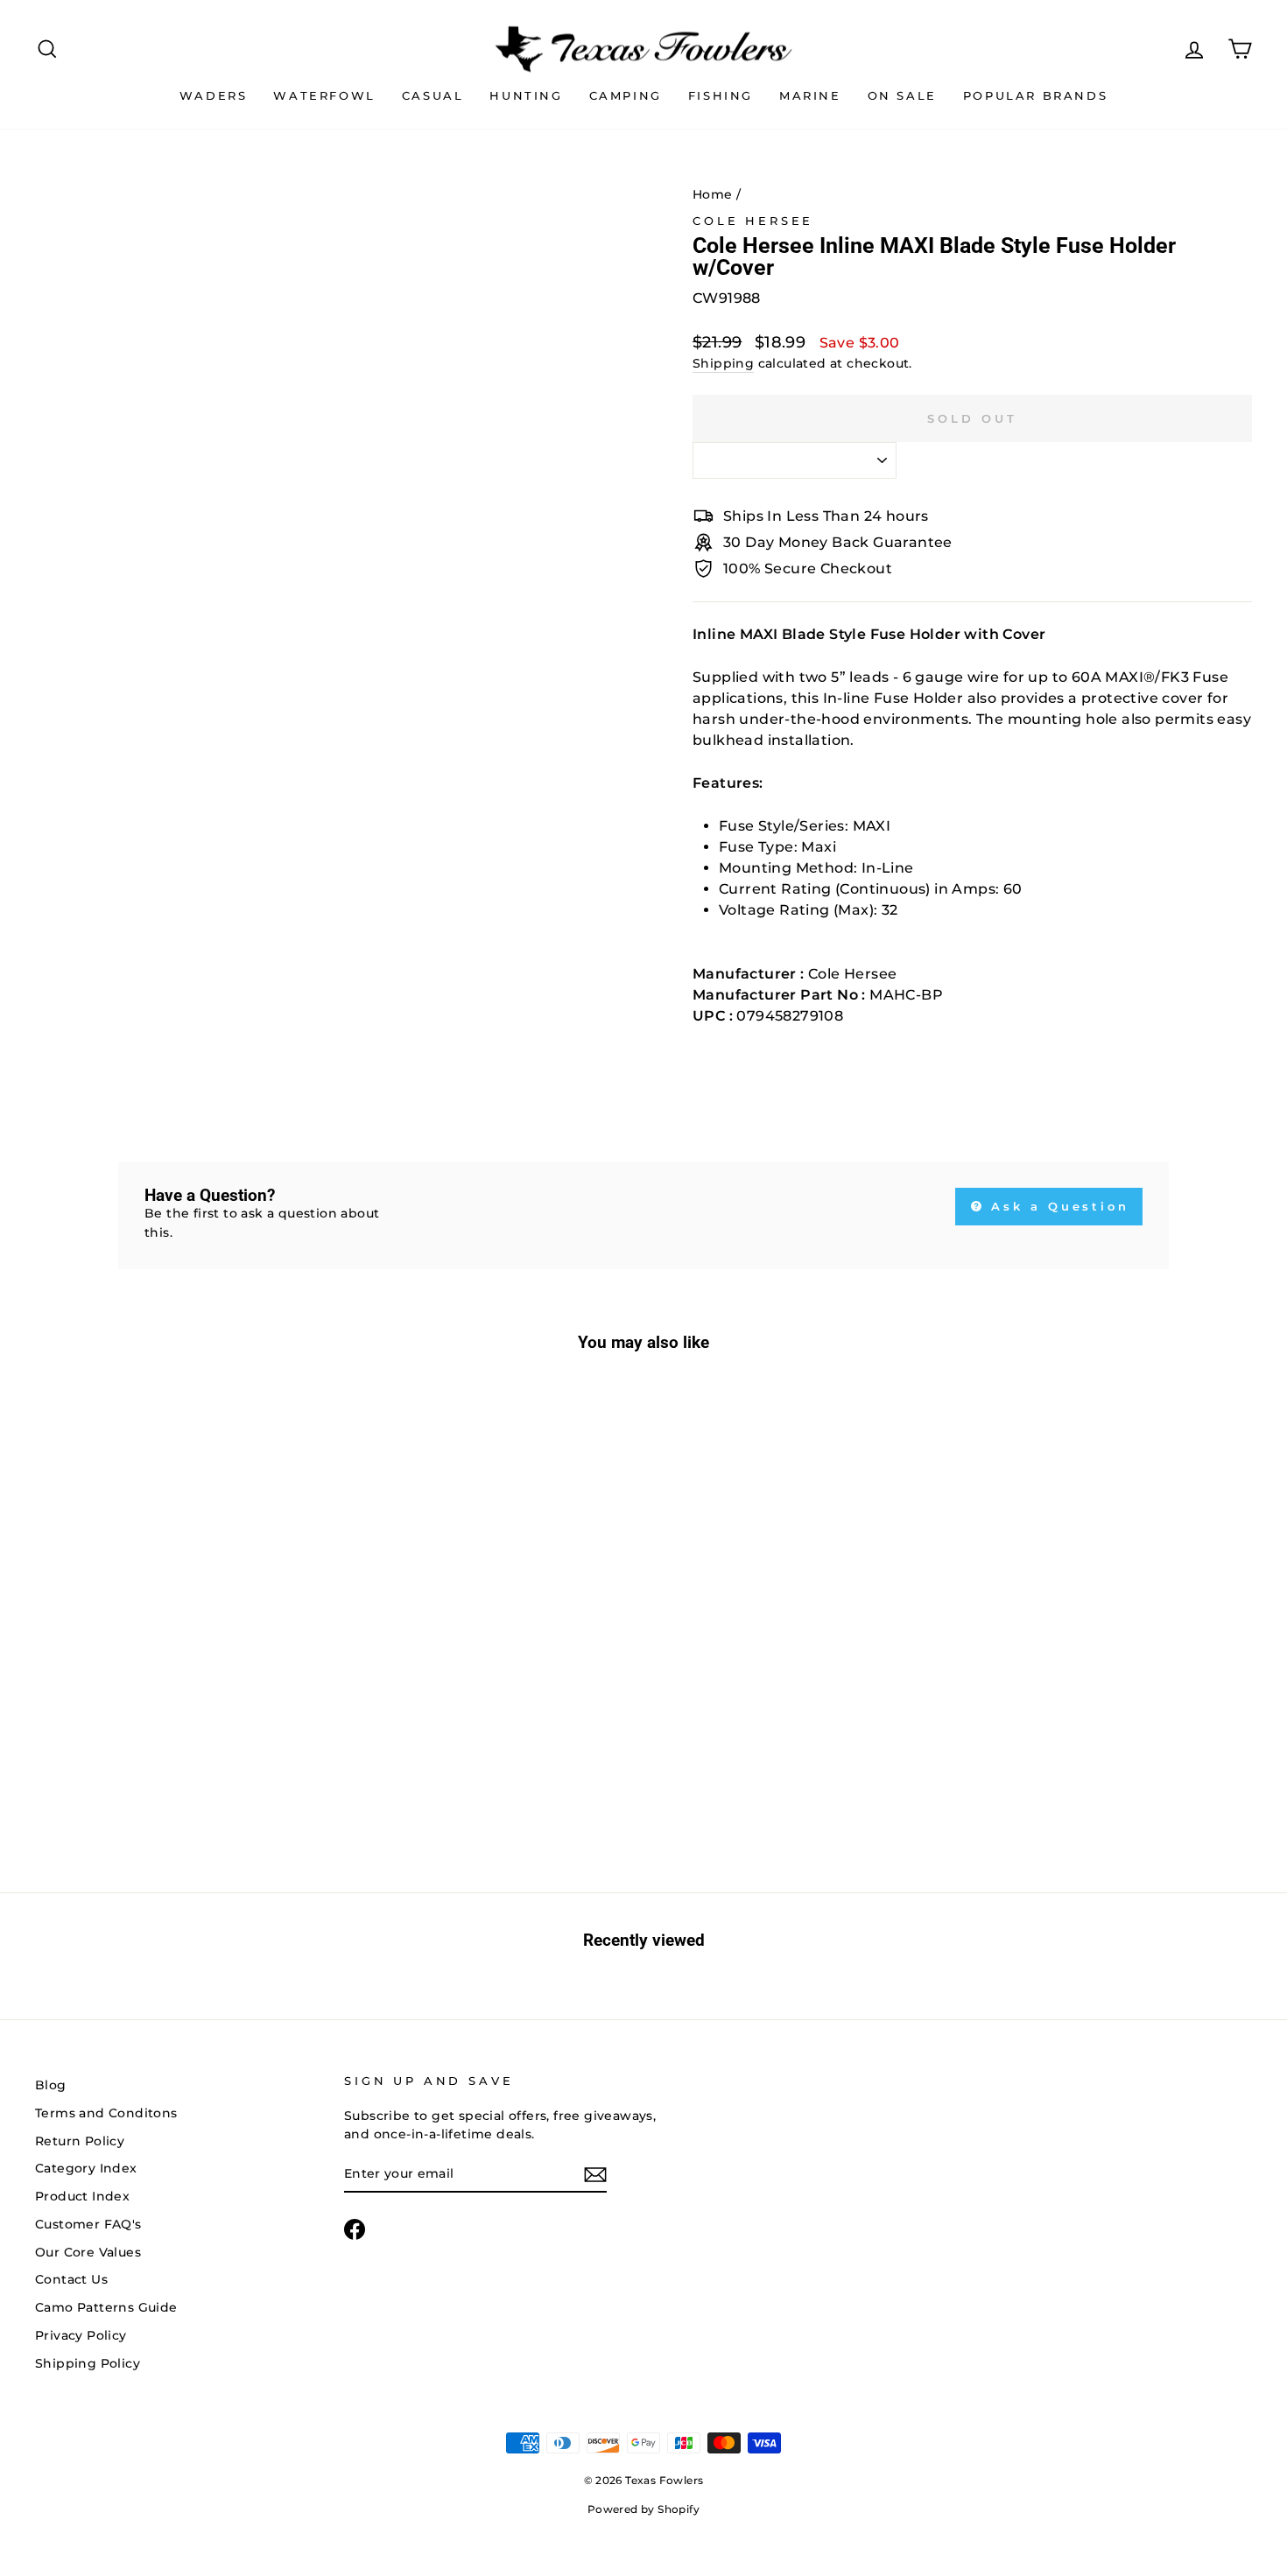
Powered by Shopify (643, 2509)
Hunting (526, 95)
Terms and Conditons (106, 2113)
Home (713, 194)
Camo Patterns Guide (106, 2307)
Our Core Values (88, 2252)
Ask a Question (1058, 1206)
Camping (626, 95)
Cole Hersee (753, 221)
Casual (433, 95)
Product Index (82, 2196)
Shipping (723, 363)
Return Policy (80, 2141)
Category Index (86, 2168)
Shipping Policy (88, 2363)
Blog (51, 2085)
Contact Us (71, 2279)
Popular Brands (1035, 95)
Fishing (721, 95)
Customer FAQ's (88, 2224)
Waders (214, 95)
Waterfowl (324, 95)
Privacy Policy (81, 2335)
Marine (810, 95)
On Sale (902, 95)
